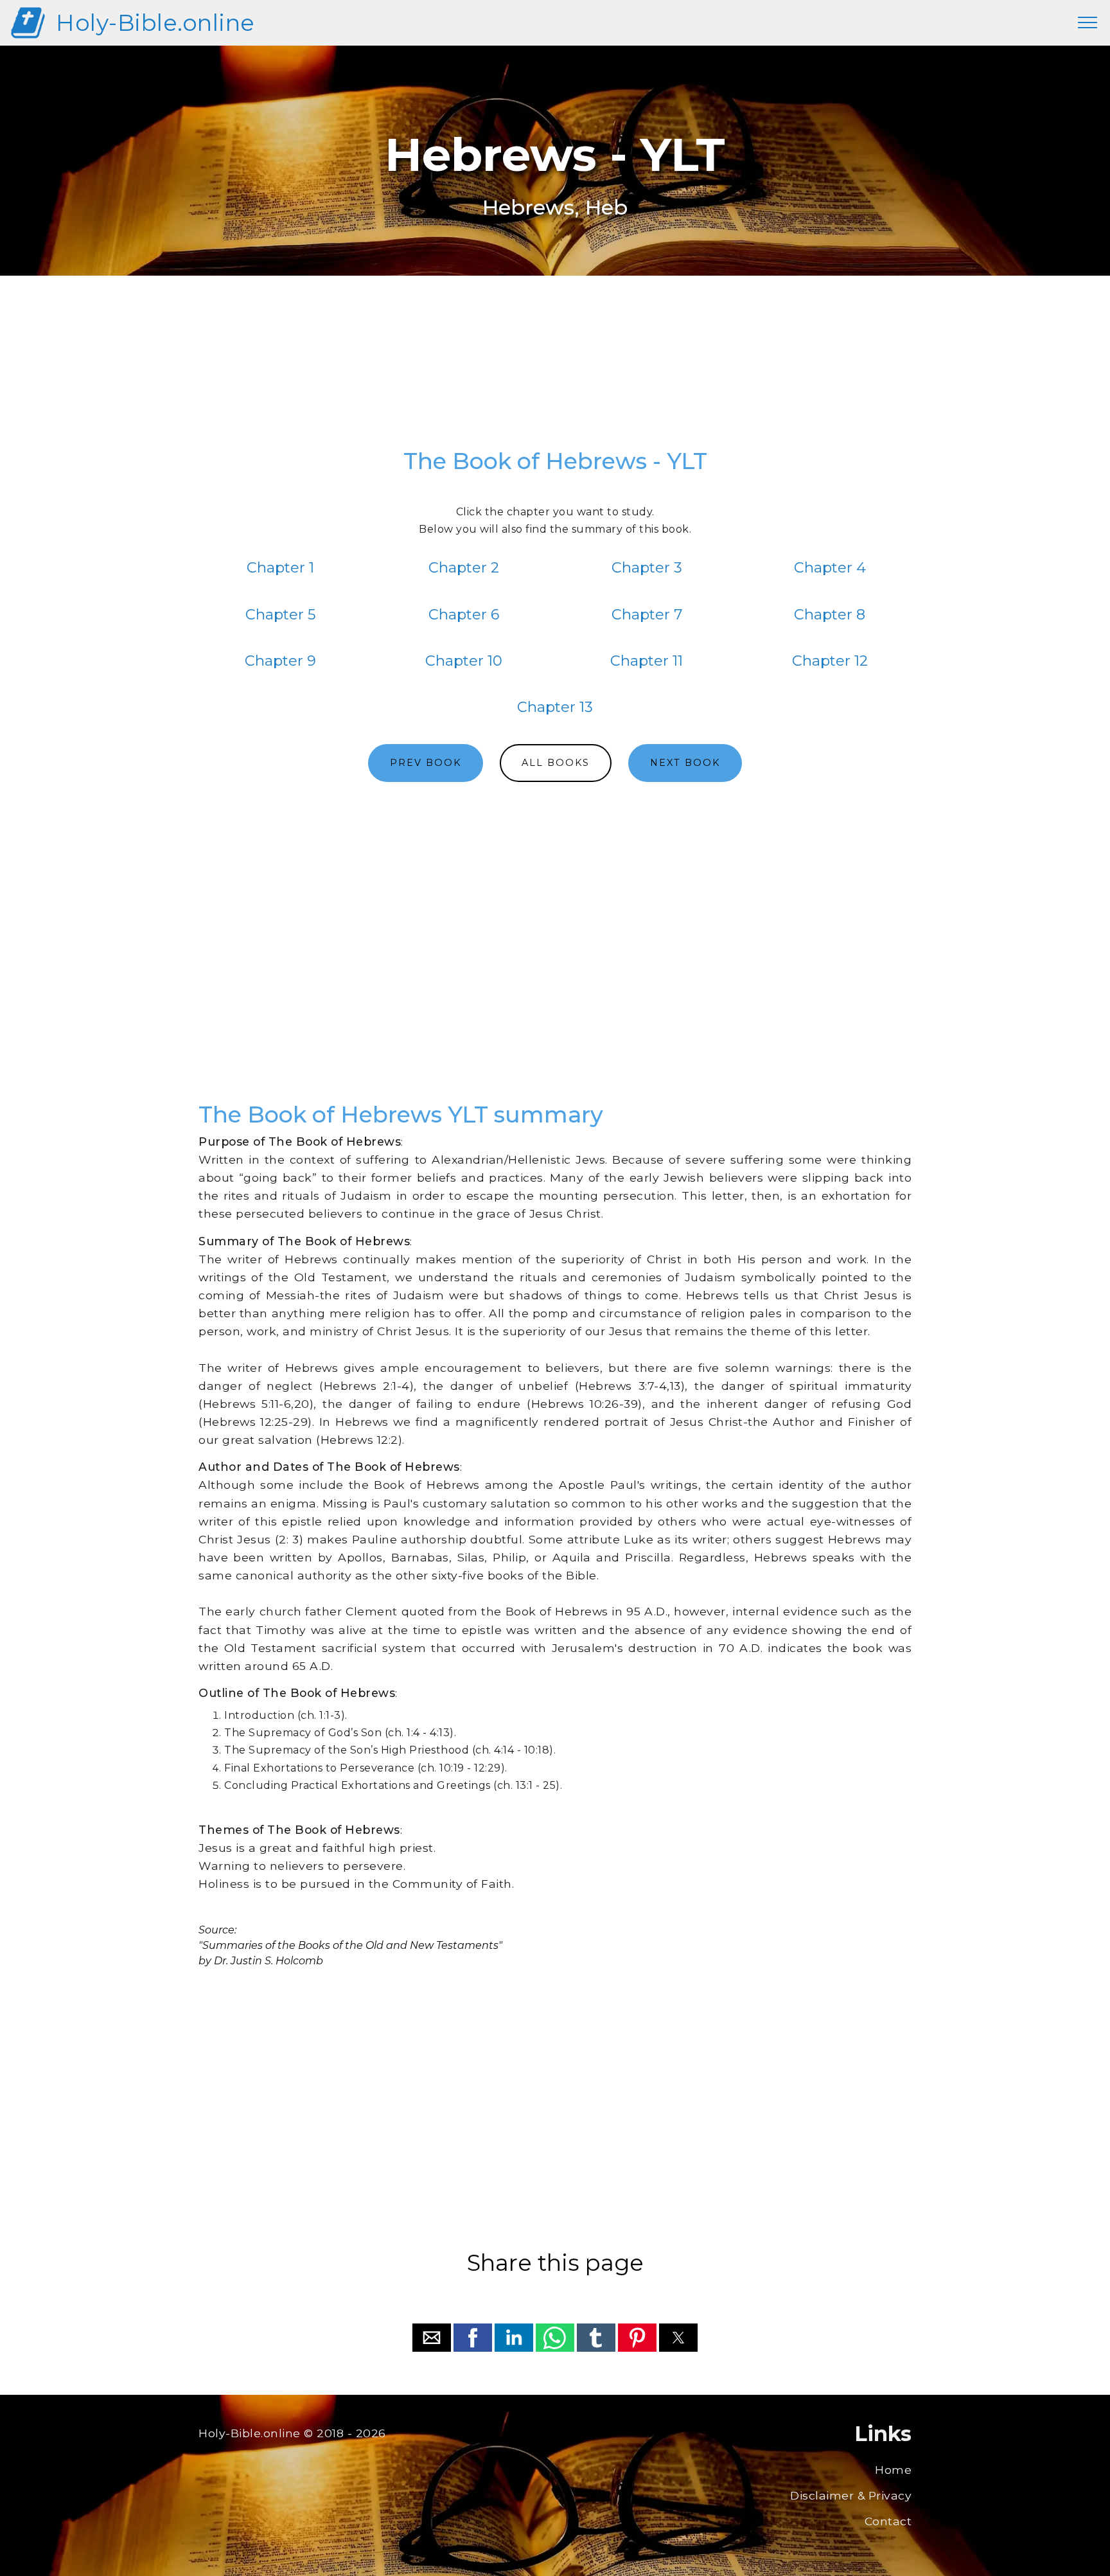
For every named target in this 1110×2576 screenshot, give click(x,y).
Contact (888, 2521)
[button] (432, 2338)
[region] (555, 368)
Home (893, 2470)
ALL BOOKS (556, 763)
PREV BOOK (426, 763)
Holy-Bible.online (155, 23)
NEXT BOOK (685, 763)
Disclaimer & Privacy (851, 2495)
